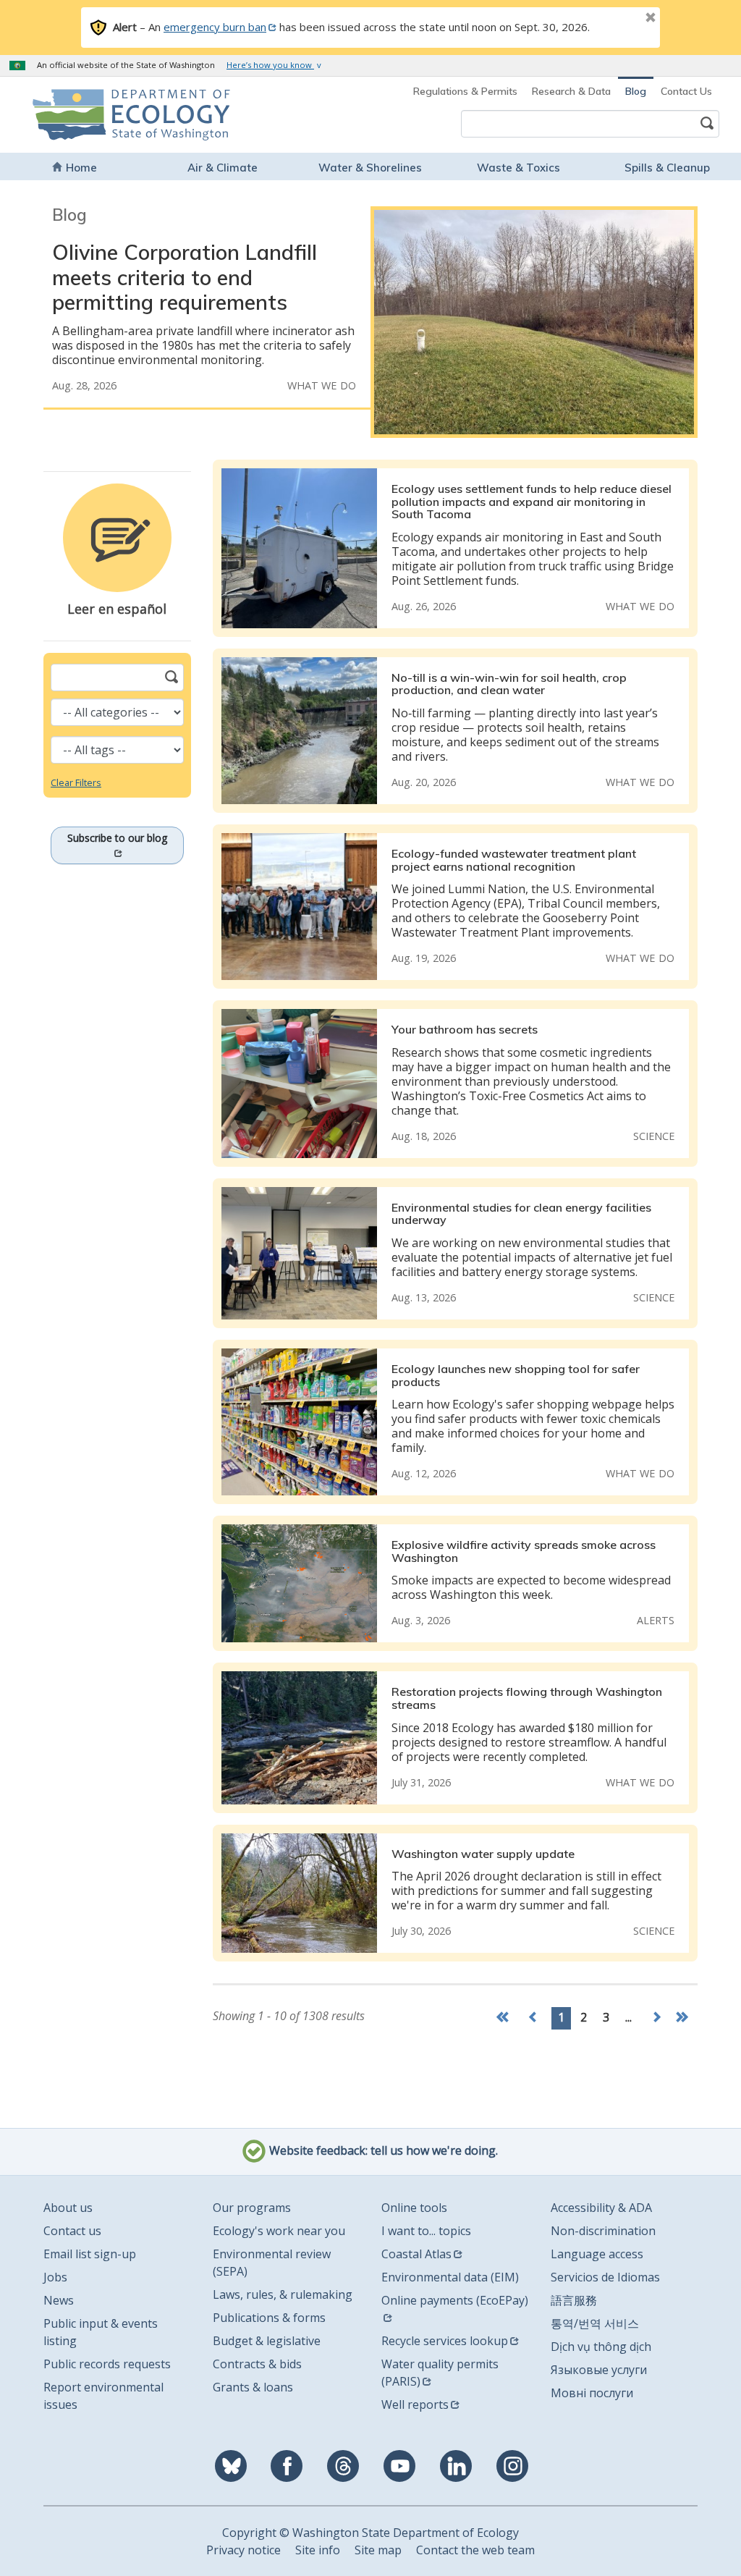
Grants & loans (253, 2387)
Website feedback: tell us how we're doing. (382, 2150)
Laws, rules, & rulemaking (283, 2294)
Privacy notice (244, 2550)
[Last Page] (684, 2018)
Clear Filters (76, 782)
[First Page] (506, 2018)
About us (68, 2208)
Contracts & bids (257, 2364)
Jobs (55, 2277)
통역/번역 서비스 (595, 2323)
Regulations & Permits (465, 91)
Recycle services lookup (445, 2341)
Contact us (72, 2231)
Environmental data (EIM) (450, 2277)
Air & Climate (223, 168)
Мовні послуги (592, 2393)
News (59, 2300)
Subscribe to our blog (117, 838)
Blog (636, 91)
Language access (597, 2254)
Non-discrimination (603, 2231)
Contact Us (686, 91)
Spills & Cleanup (667, 168)
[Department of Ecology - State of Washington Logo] (97, 115)
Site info (318, 2550)
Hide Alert (618, 19)
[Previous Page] (533, 2018)
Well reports (415, 2404)
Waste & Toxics (518, 168)
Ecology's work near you (279, 2231)
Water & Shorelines (370, 168)
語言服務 (574, 2300)
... (628, 2017)
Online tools (414, 2208)
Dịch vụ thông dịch (601, 2347)
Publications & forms (269, 2318)
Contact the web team (475, 2550)
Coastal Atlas (416, 2254)
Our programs (252, 2208)
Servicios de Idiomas (605, 2277)
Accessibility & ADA (601, 2208)
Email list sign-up (90, 2254)
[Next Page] (656, 2018)
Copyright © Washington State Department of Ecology (370, 2533)
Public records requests (107, 2364)
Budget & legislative (267, 2341)
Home (81, 168)
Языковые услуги (599, 2370)
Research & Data (571, 91)
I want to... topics (426, 2231)
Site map (378, 2550)
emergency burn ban (215, 27)
